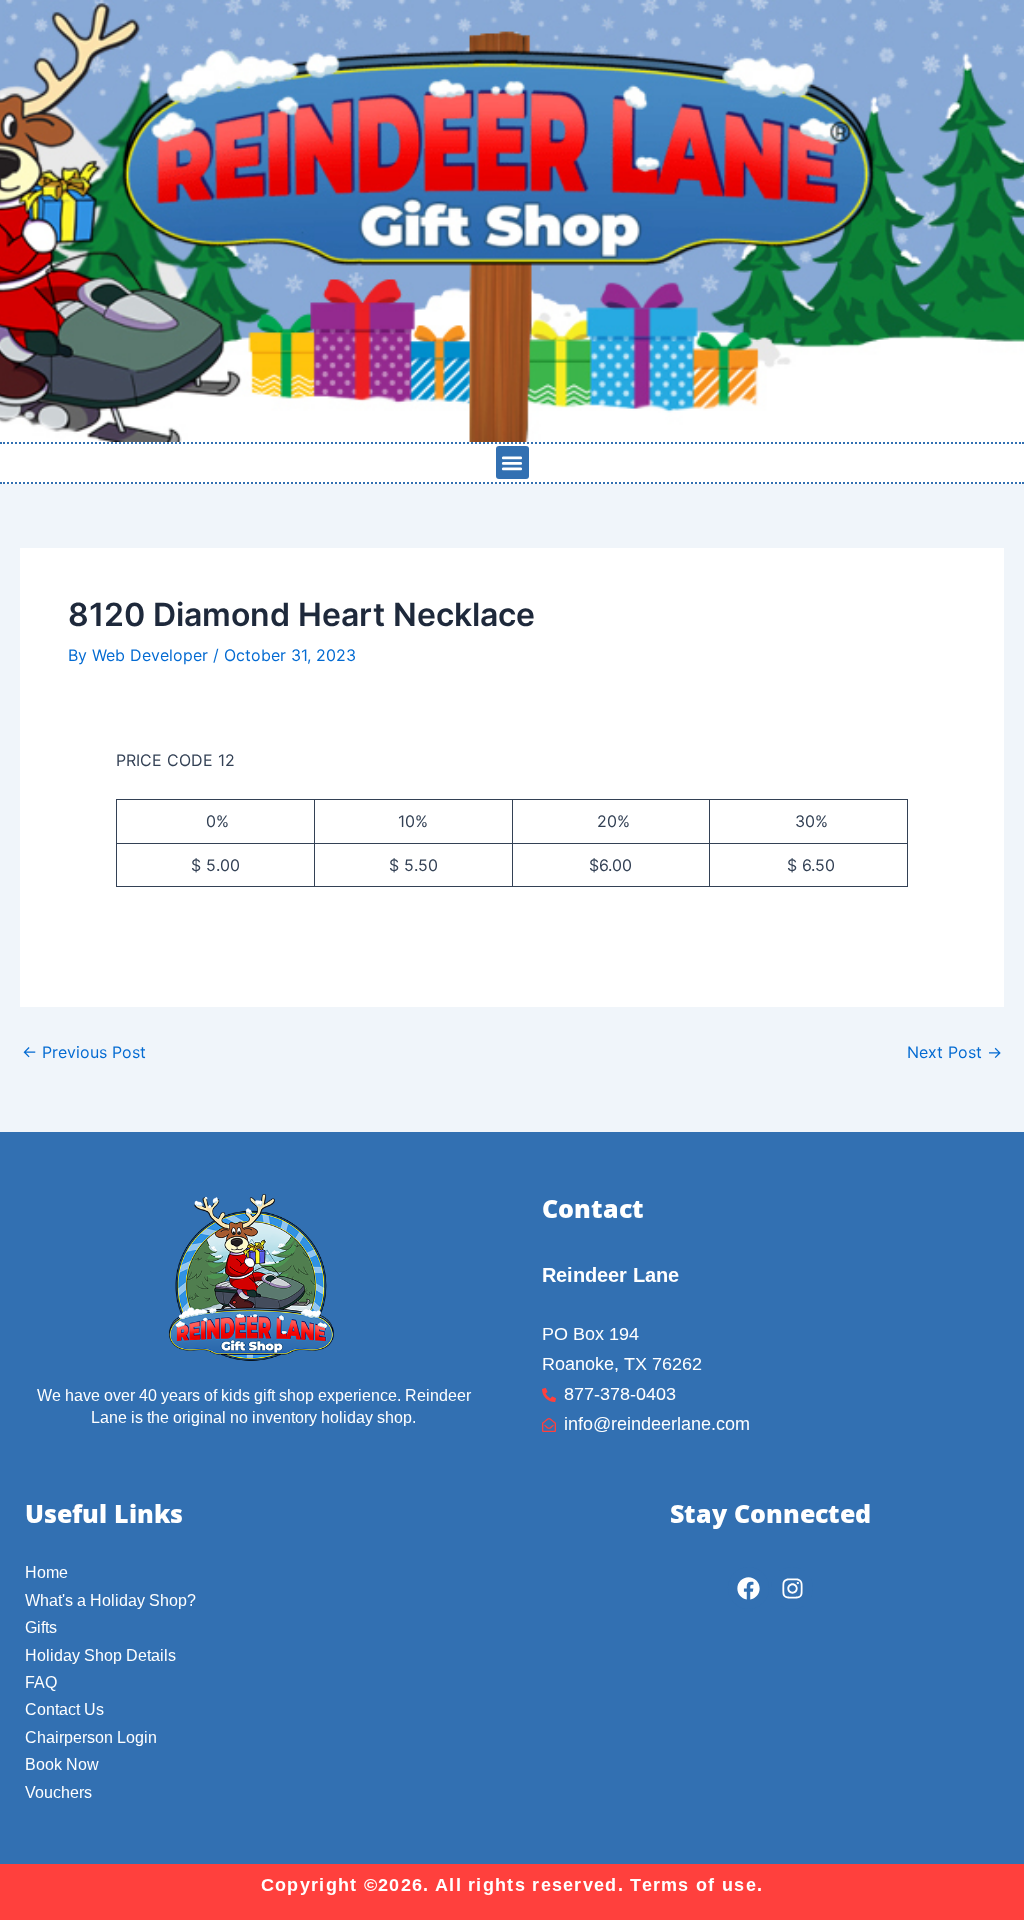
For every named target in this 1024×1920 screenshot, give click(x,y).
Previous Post (84, 1052)
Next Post (954, 1052)
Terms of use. (696, 1885)
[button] (512, 462)
